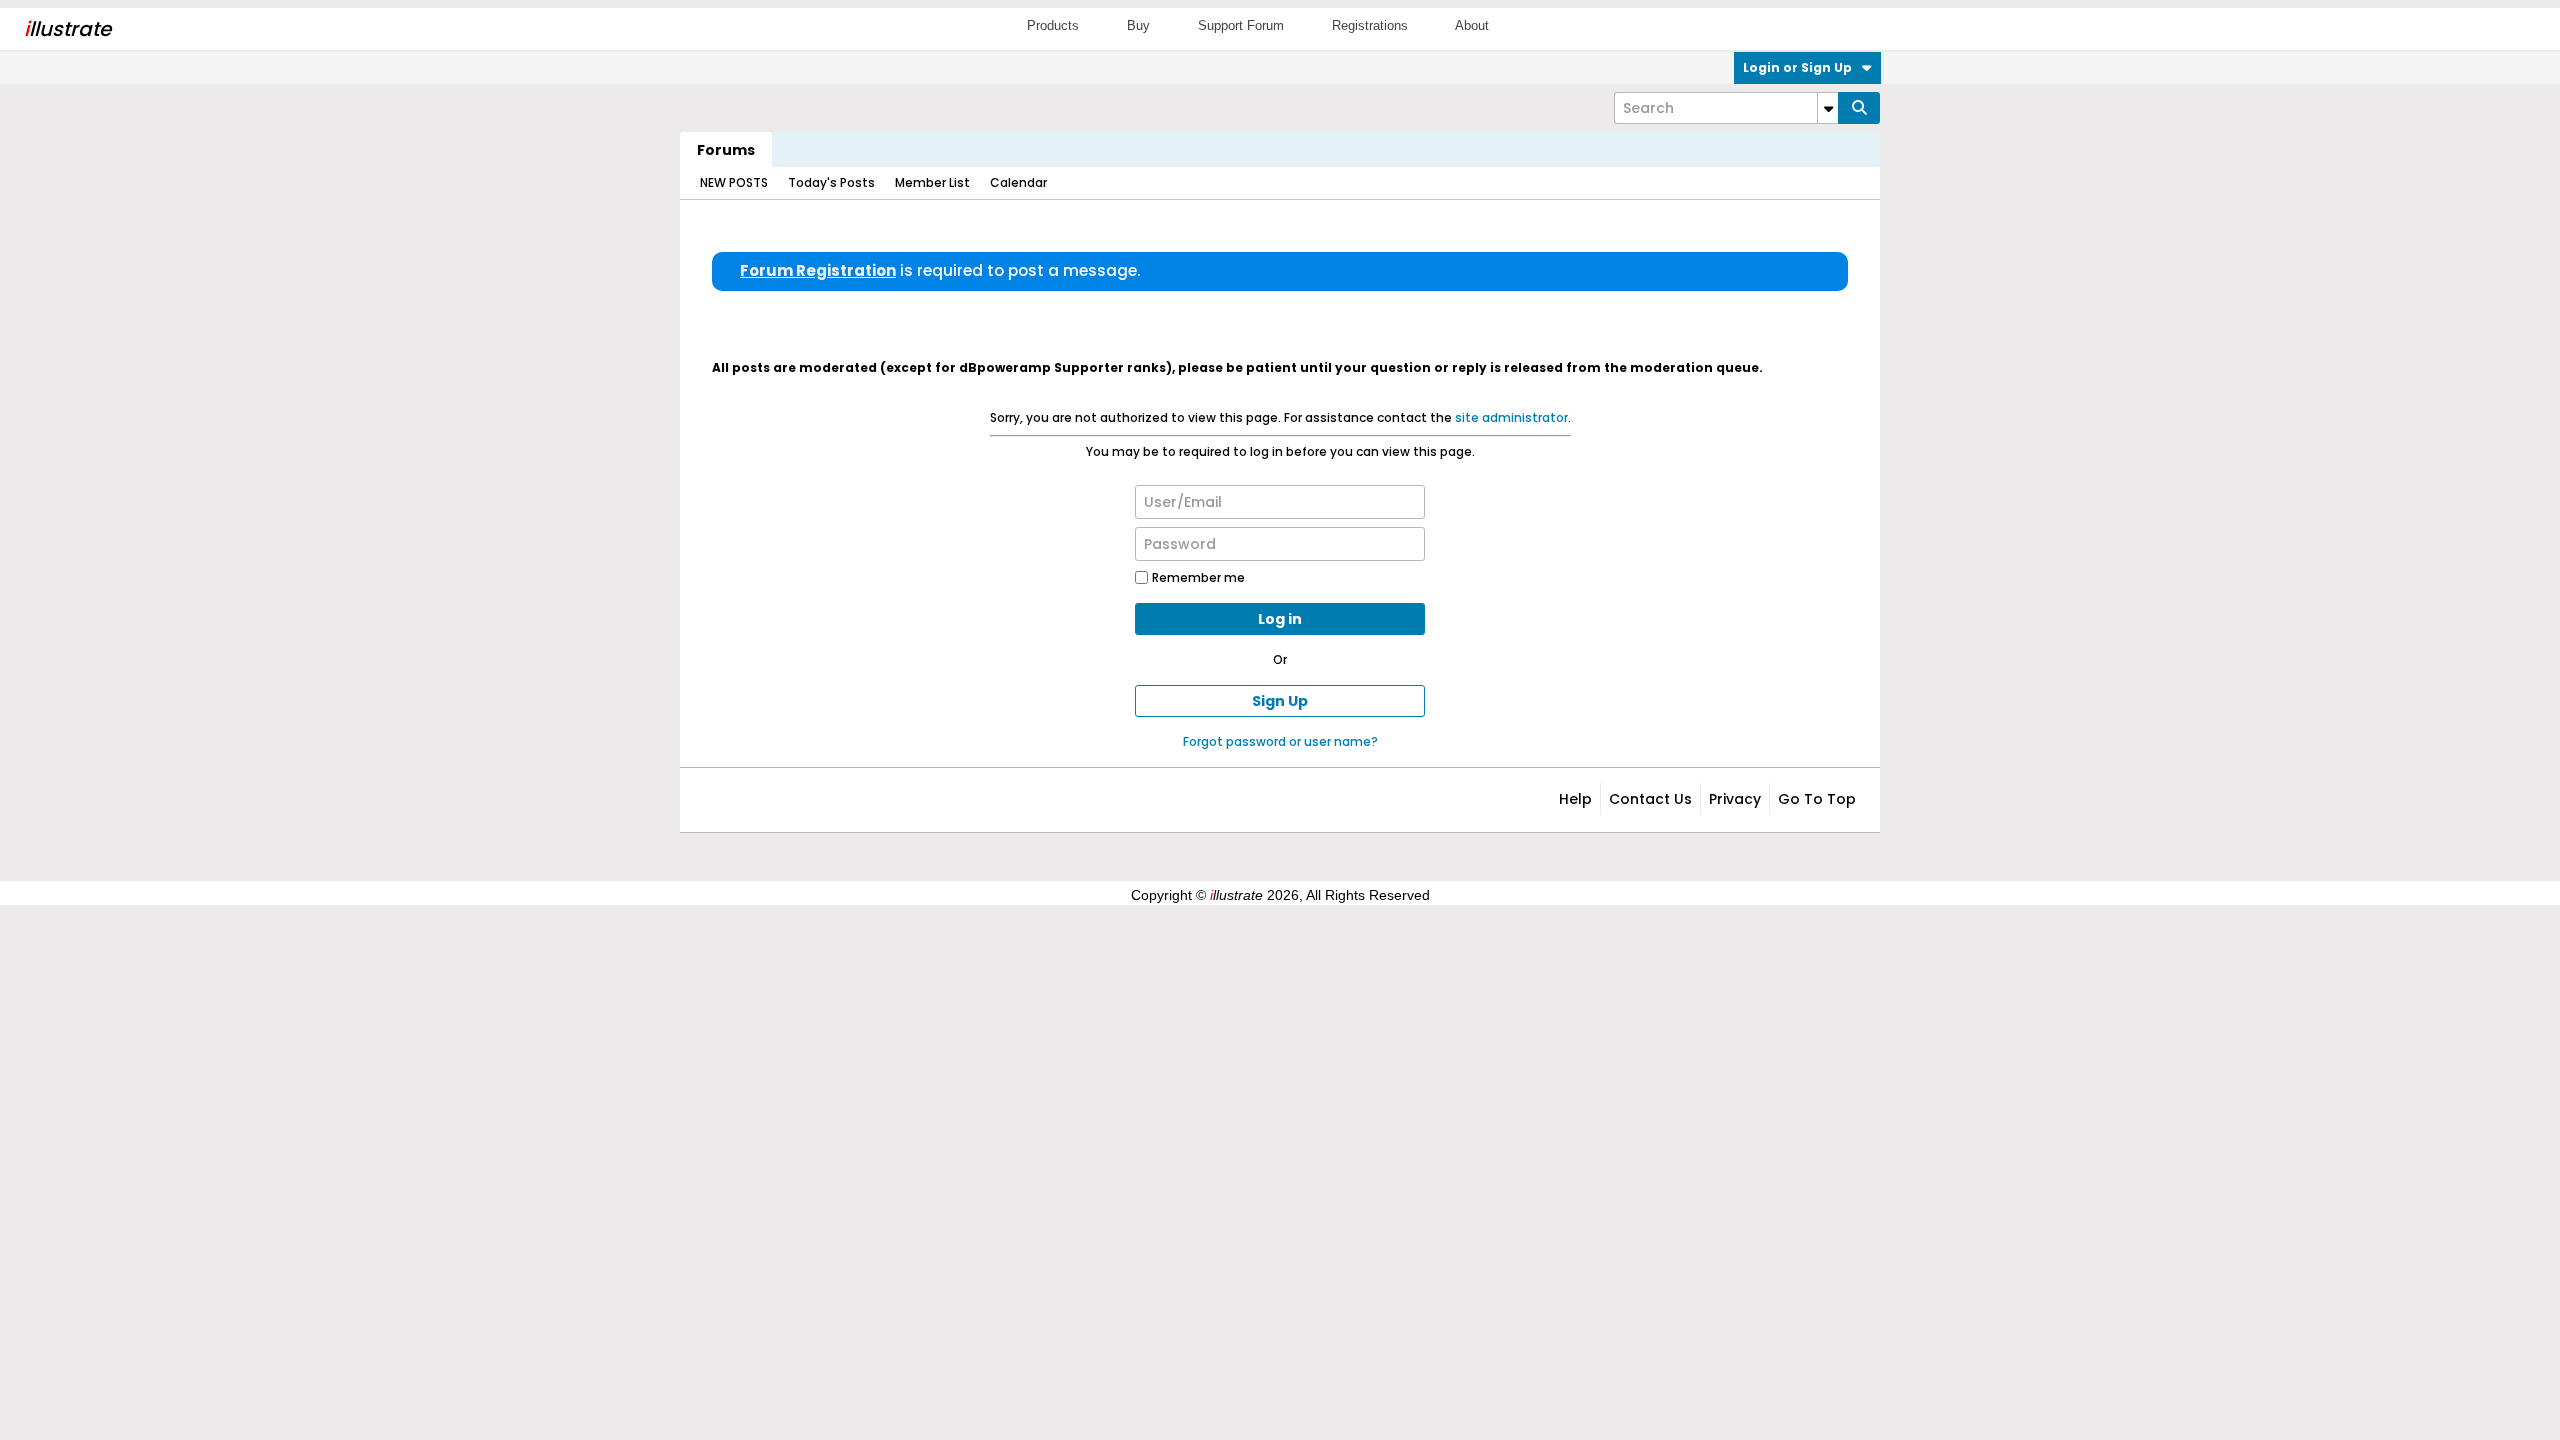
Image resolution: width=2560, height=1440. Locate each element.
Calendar (1018, 182)
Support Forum (1241, 25)
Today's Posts (831, 182)
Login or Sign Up (1797, 67)
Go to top (1817, 799)
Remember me (1198, 577)
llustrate (67, 29)
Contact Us (1650, 799)
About (1472, 25)
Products (1053, 25)
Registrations (1370, 25)
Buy (1138, 25)
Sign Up (1280, 701)
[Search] (1859, 108)
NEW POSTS (734, 182)
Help (1575, 799)
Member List (932, 182)
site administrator (1511, 417)
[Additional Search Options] (1828, 108)
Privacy (1735, 799)
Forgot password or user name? (1280, 741)
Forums (726, 150)
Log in (1280, 619)
